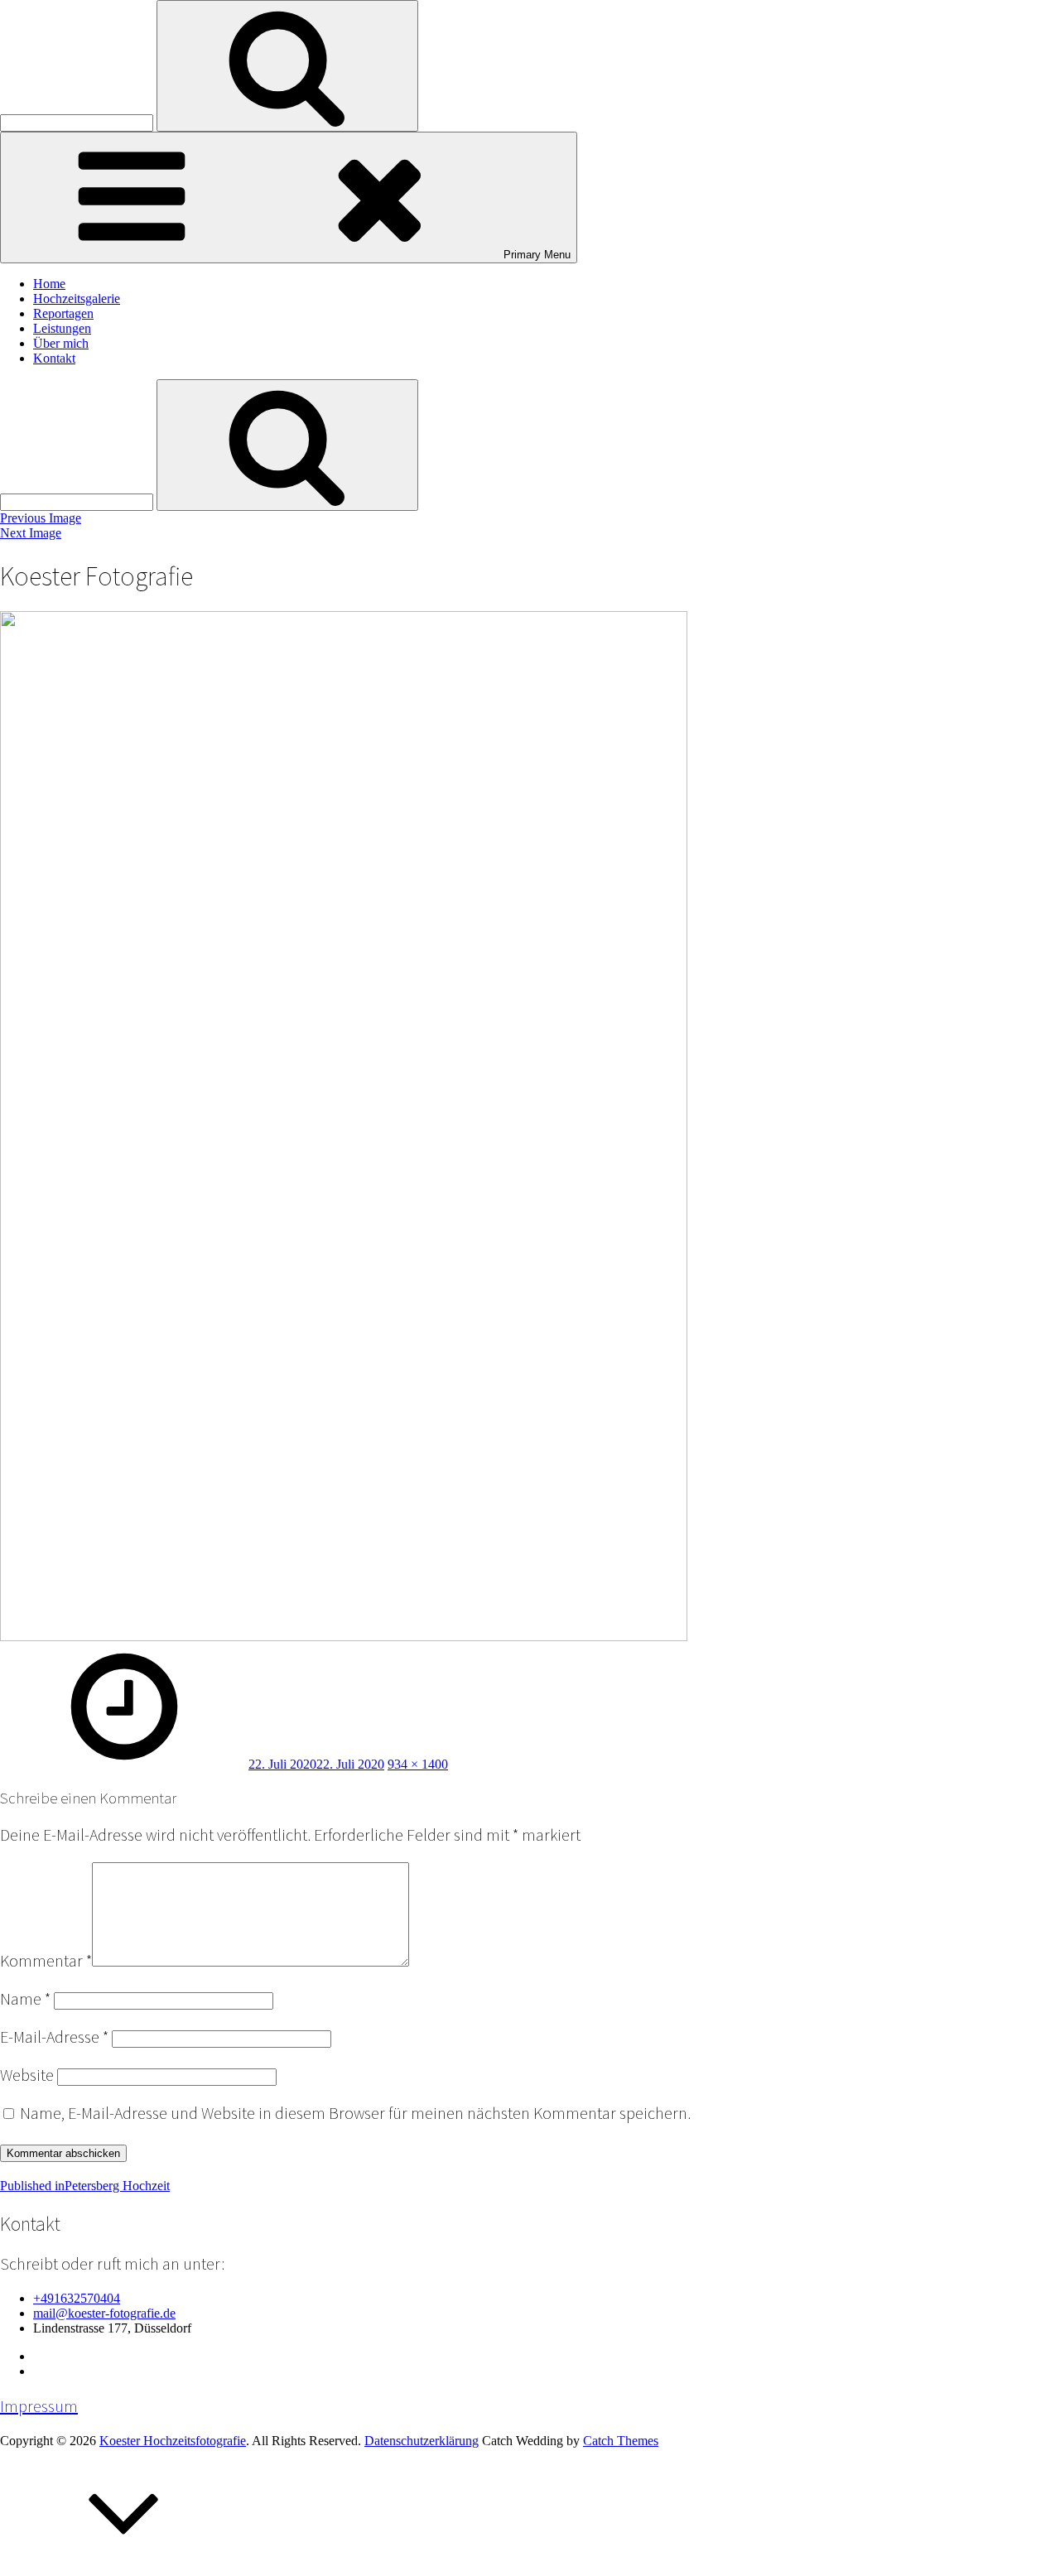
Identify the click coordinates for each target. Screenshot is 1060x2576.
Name (25, 1999)
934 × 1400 (418, 1764)
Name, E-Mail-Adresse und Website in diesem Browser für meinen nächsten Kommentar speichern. (355, 2113)
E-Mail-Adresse (54, 2037)
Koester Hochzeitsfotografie (173, 2441)
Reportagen (63, 313)
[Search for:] (78, 122)
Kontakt (54, 358)
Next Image (31, 533)
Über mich (61, 343)
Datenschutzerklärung (422, 2441)
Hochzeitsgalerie (77, 299)
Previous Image (41, 518)
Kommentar (46, 1961)
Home (49, 284)
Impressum (39, 2406)
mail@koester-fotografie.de (104, 2313)
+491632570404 (77, 2298)
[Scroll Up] (124, 2568)
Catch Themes (621, 2441)
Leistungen (62, 328)
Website (27, 2075)
